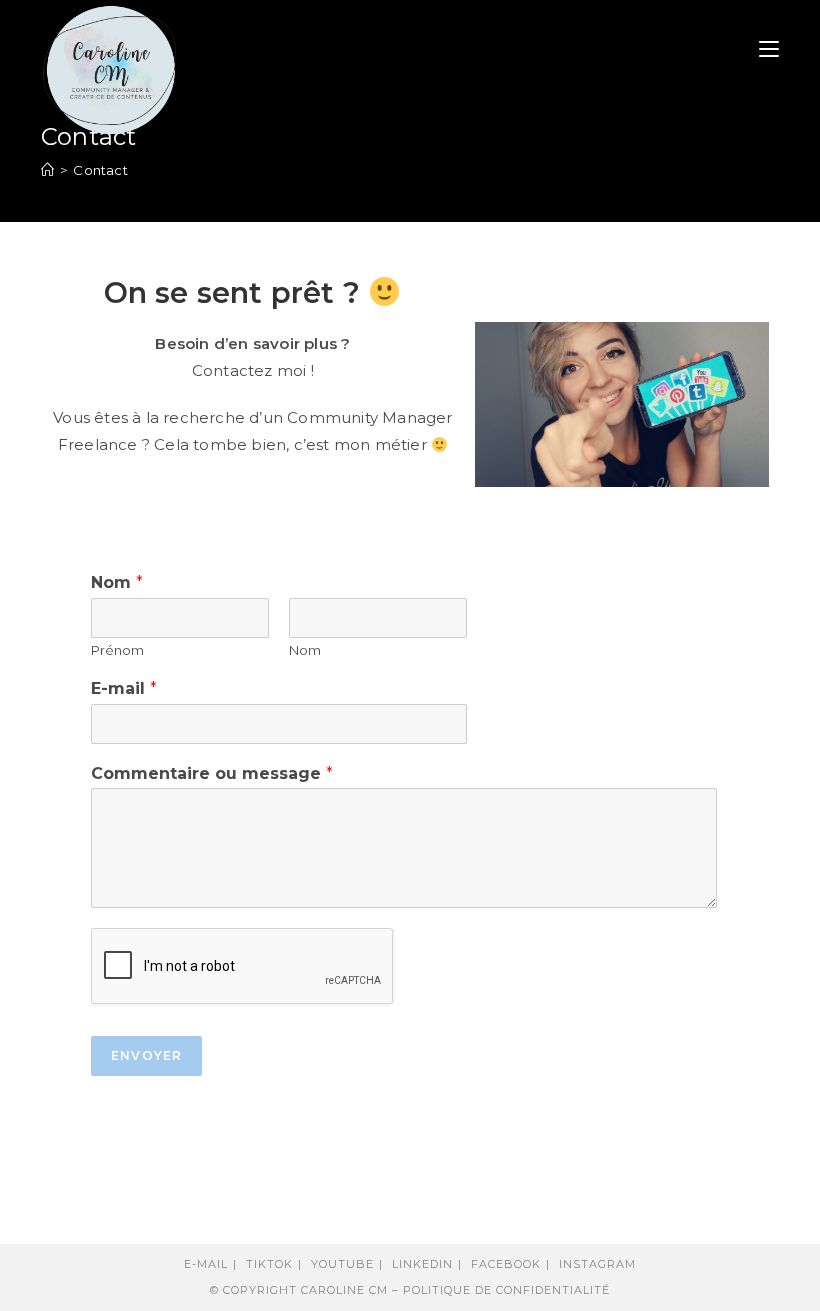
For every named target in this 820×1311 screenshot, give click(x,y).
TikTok (269, 1264)
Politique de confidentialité (506, 1290)
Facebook (506, 1264)
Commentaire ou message (212, 773)
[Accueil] (47, 170)
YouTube (342, 1264)
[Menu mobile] (769, 50)
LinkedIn (422, 1264)
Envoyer (146, 1055)
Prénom (117, 650)
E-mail (124, 688)
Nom (117, 582)
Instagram (597, 1264)
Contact (100, 170)
